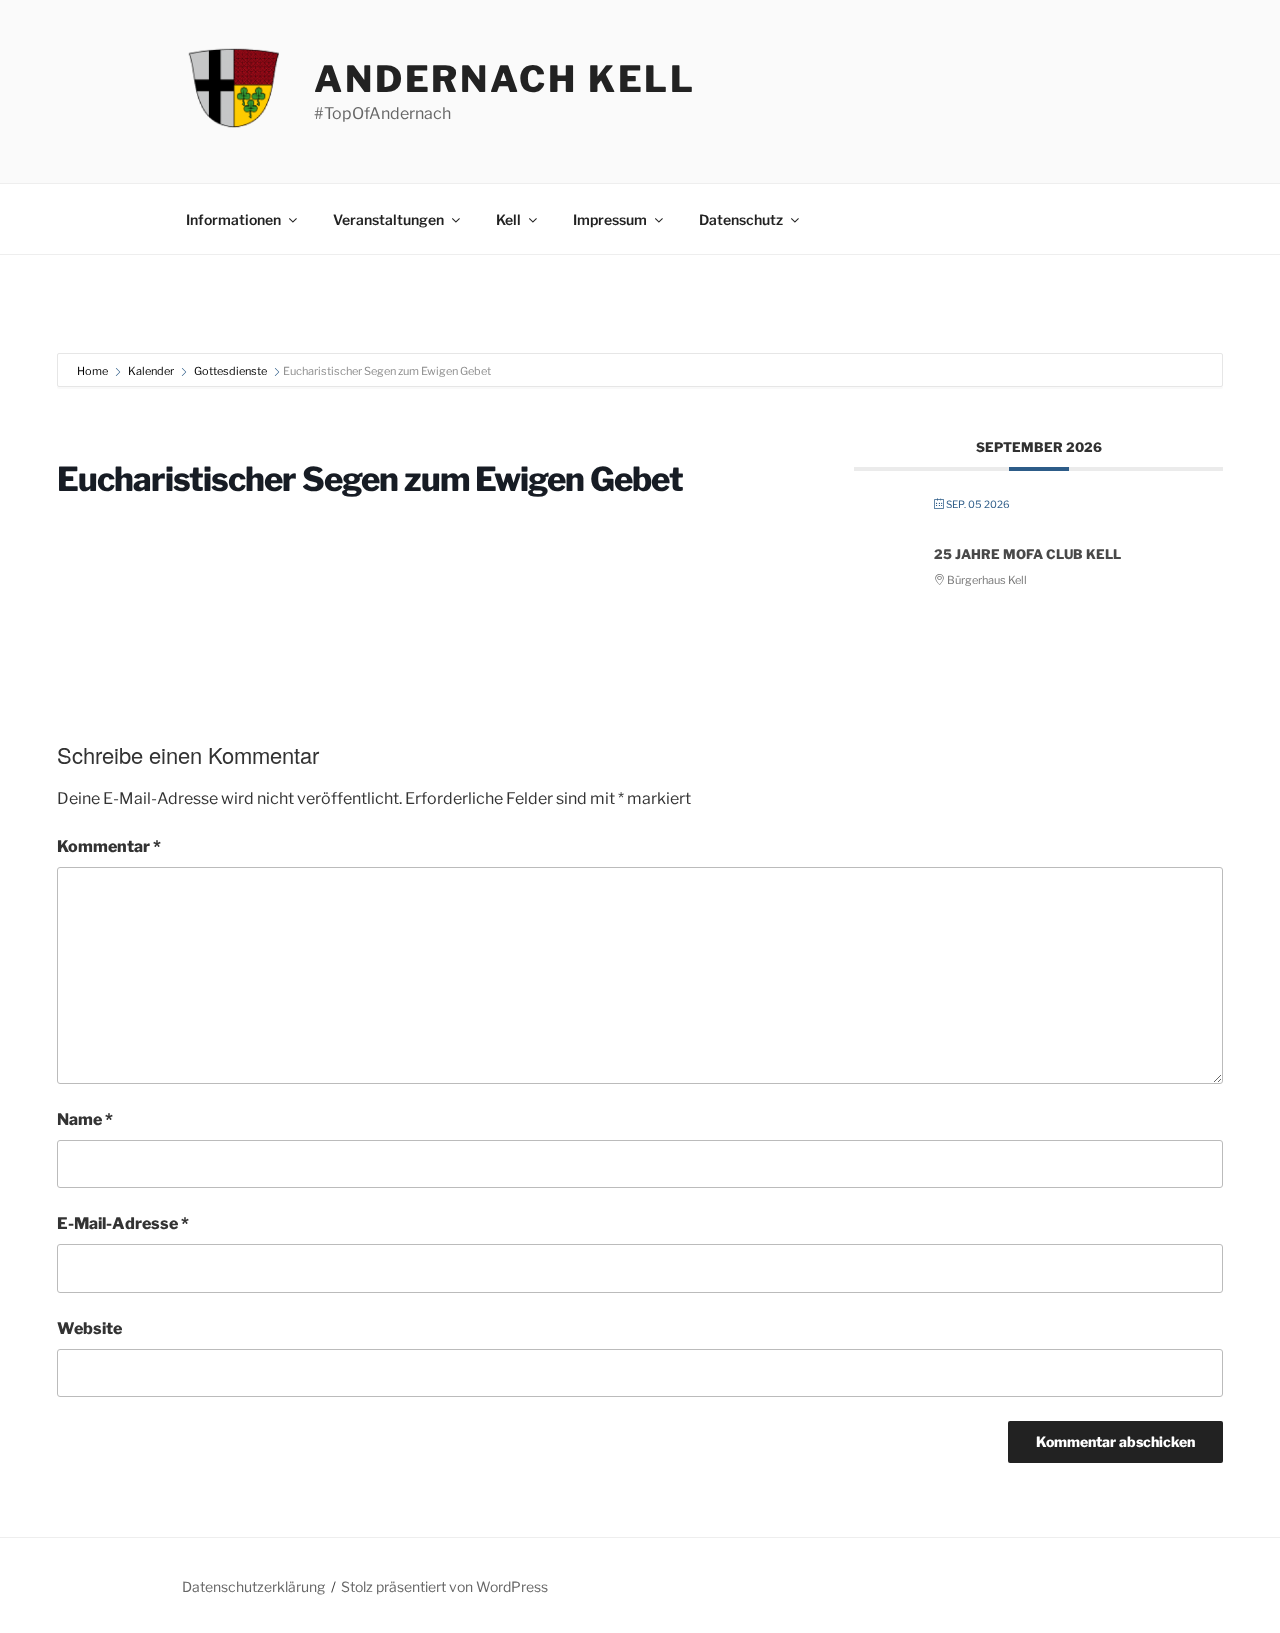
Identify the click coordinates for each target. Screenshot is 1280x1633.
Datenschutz (741, 219)
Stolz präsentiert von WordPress (444, 1586)
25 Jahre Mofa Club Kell (1027, 554)
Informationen (233, 219)
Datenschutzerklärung (253, 1586)
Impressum (610, 219)
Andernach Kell (505, 79)
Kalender (151, 371)
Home (93, 371)
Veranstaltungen (388, 219)
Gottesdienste (230, 371)
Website (89, 1328)
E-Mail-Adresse (123, 1223)
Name (85, 1119)
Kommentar (109, 846)
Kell (508, 219)
